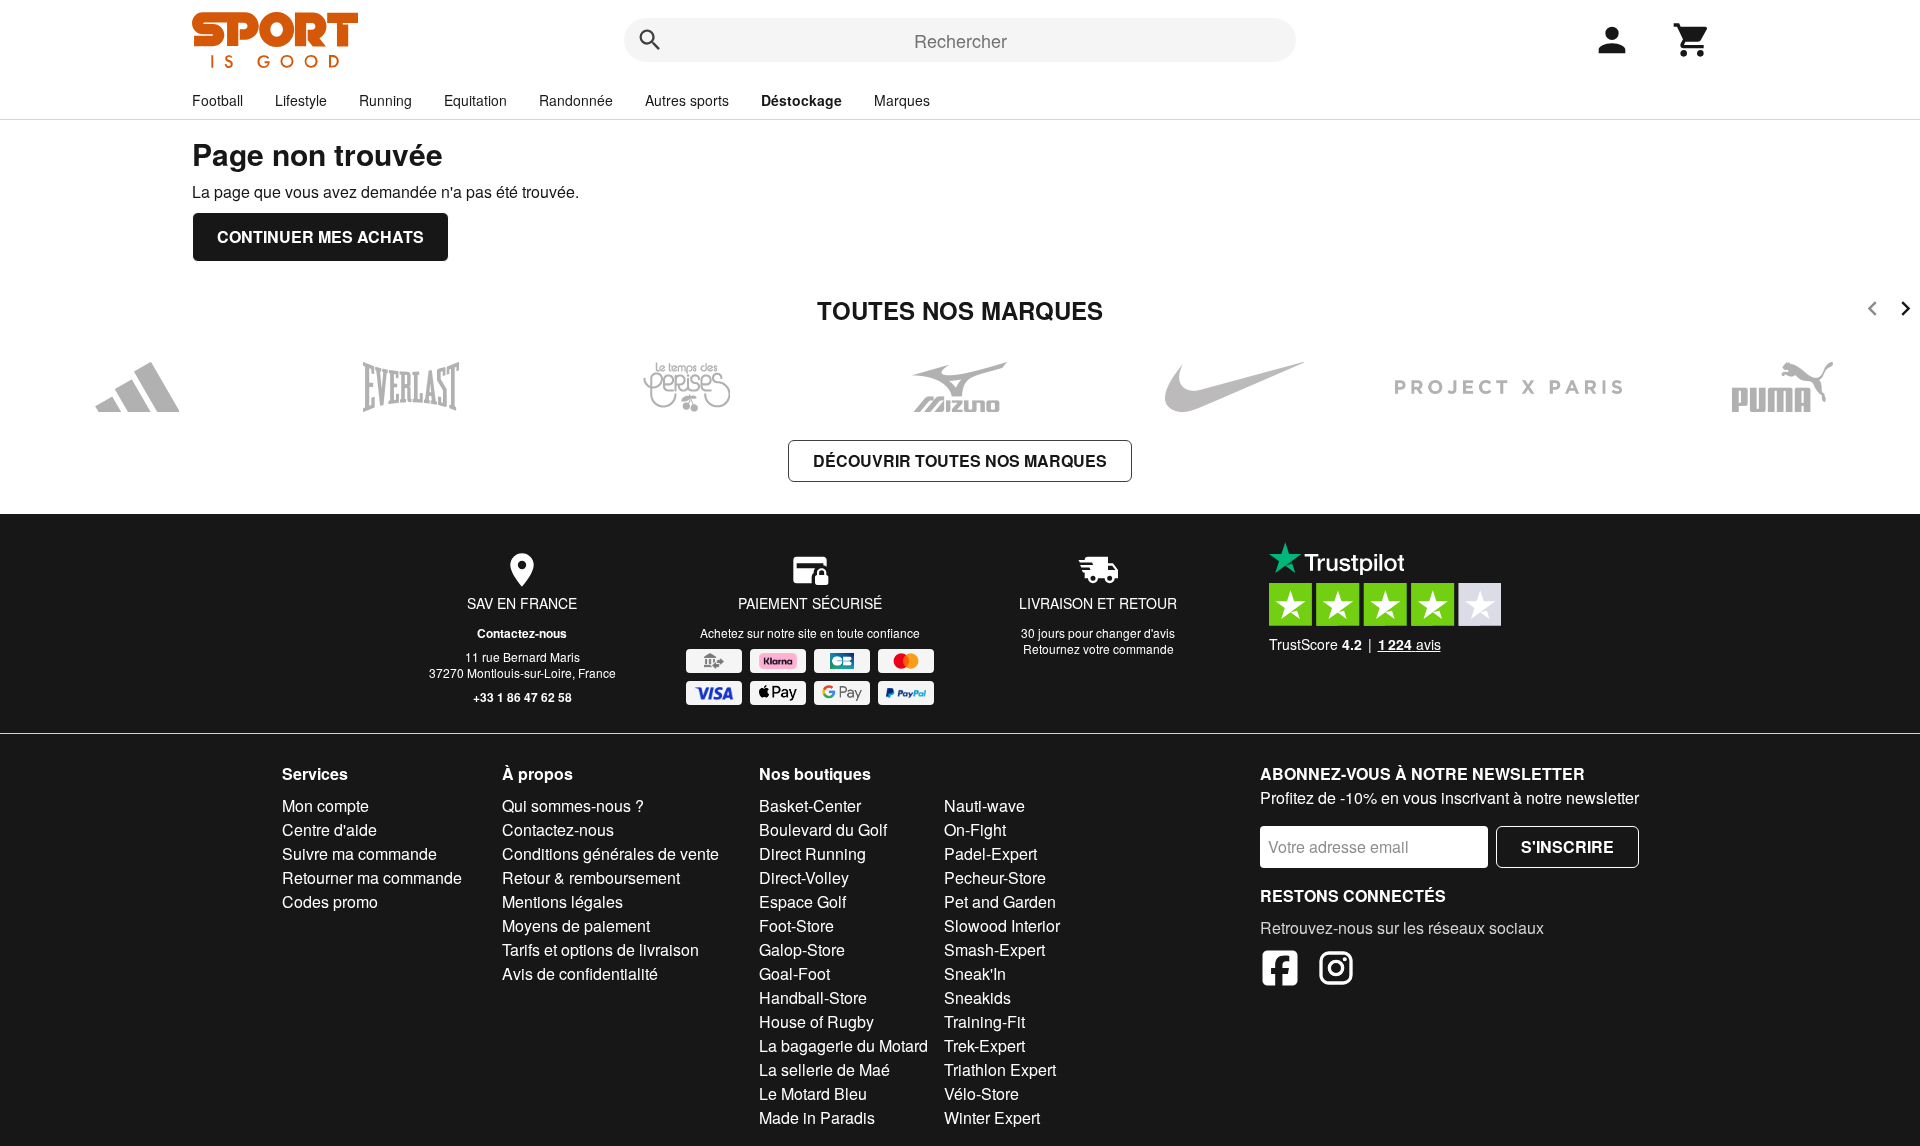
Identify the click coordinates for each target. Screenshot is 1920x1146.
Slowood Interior (1002, 925)
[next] (1905, 311)
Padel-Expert (990, 853)
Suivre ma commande (359, 853)
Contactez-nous (522, 633)
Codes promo (330, 901)
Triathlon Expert (1000, 1069)
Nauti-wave (984, 805)
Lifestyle (301, 100)
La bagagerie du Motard (843, 1045)
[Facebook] (1280, 971)
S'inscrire (1567, 846)
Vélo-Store (981, 1093)
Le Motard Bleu (813, 1093)
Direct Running (812, 853)
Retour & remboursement (591, 877)
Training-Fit (984, 1021)
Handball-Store (813, 997)
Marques (902, 100)
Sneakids (977, 997)
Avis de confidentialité (580, 973)
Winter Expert (992, 1117)
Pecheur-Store (995, 877)
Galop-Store (802, 949)
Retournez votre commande (1098, 648)
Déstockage (801, 100)
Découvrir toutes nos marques (960, 460)
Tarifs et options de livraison (600, 949)
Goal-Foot (794, 973)
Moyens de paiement (576, 925)
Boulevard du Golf (823, 829)
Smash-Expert (994, 949)
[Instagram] (1336, 971)
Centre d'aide (329, 829)
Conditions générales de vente (610, 853)
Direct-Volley (804, 877)
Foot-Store (796, 925)
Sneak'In (975, 973)
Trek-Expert (984, 1045)
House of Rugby (816, 1021)
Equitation (475, 100)
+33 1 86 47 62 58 (522, 697)
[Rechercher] (650, 40)
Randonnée (576, 100)
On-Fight (975, 829)
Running (385, 100)
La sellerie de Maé (824, 1069)
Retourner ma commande (372, 877)
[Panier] (1692, 40)
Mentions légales (562, 901)
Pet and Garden (1000, 901)
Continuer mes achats (320, 236)
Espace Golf (802, 901)
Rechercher (960, 40)
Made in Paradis (817, 1117)
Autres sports (687, 100)
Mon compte (325, 805)
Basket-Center (810, 805)
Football (217, 100)
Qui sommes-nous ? (573, 805)
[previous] (1872, 311)
